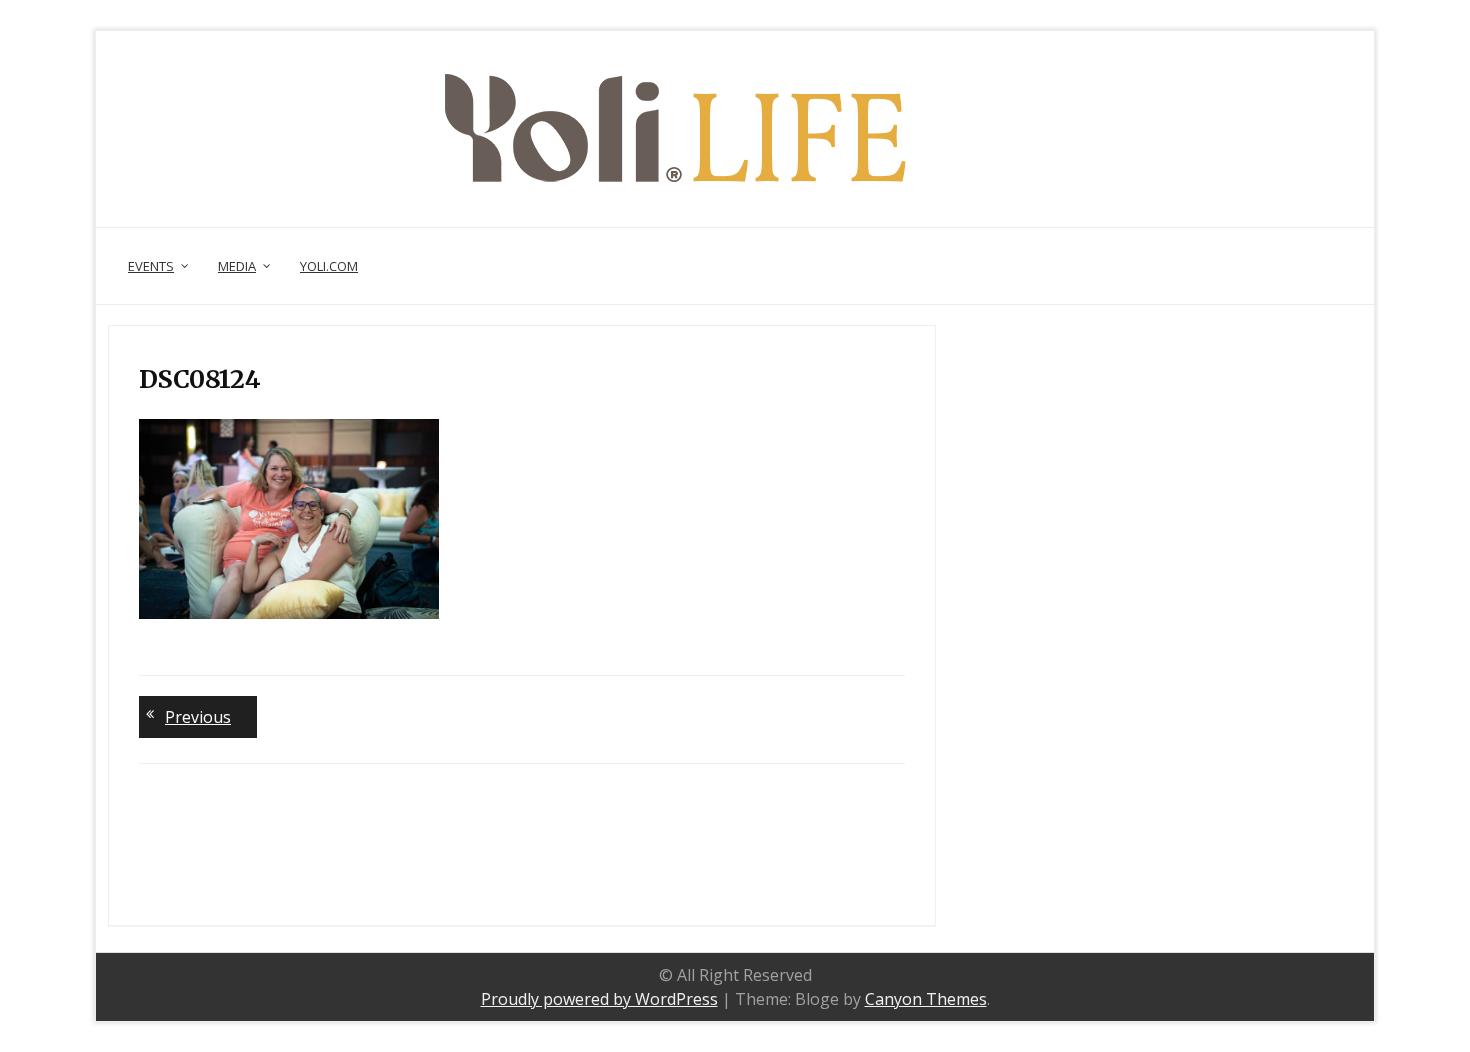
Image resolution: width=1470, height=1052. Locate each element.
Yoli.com (329, 266)
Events (151, 266)
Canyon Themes (926, 999)
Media (237, 266)
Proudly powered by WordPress (599, 999)
